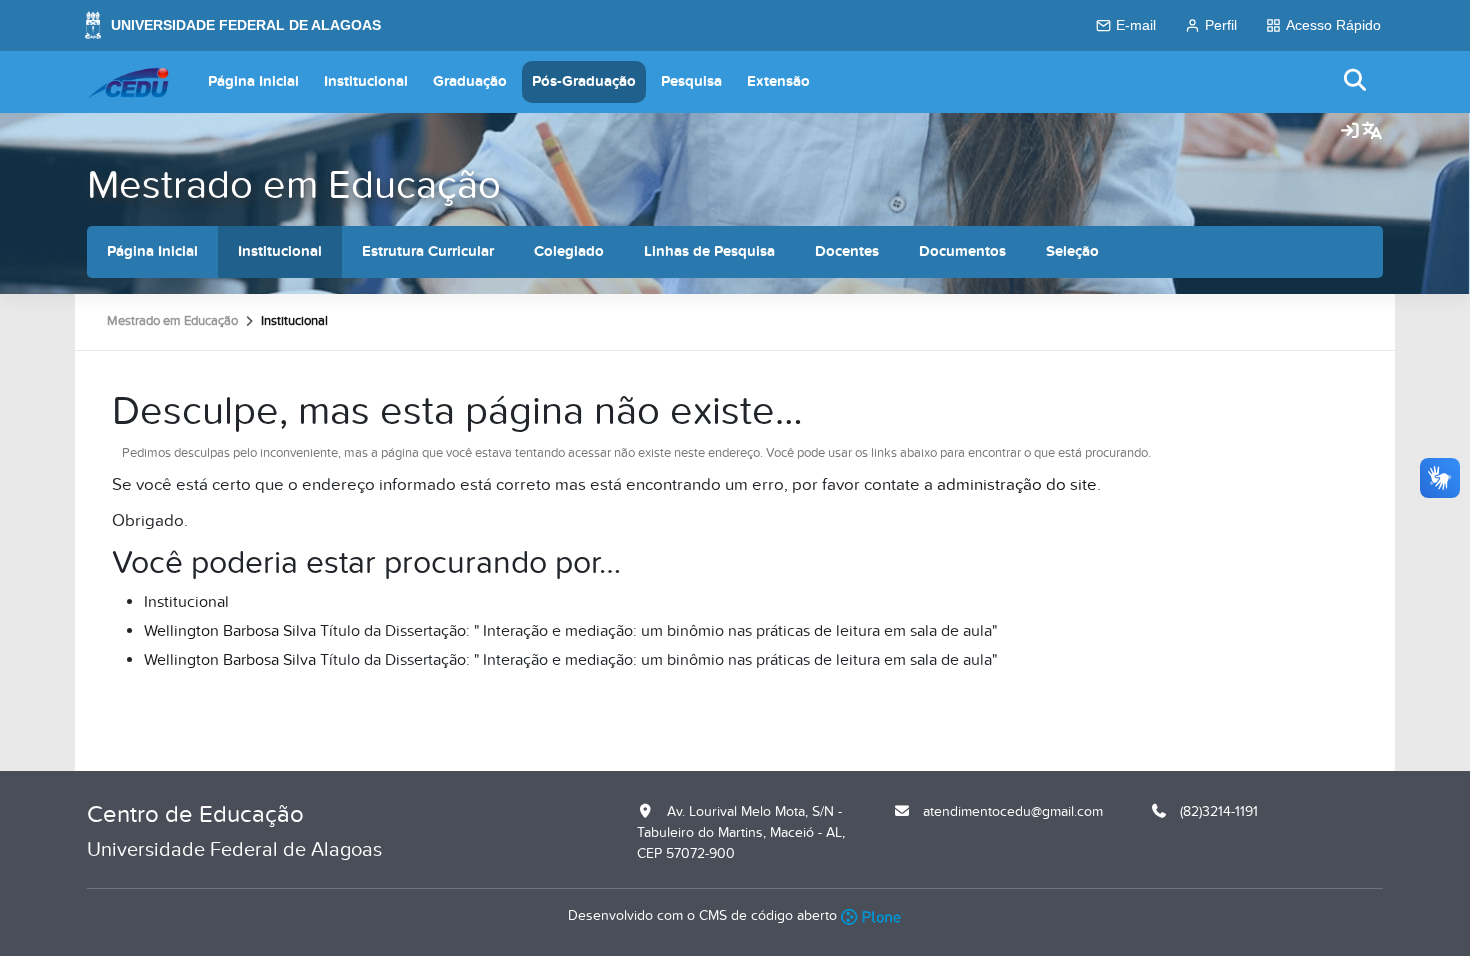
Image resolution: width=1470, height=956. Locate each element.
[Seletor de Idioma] (1372, 132)
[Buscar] (1356, 81)
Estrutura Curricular (428, 251)
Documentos (962, 251)
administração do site (1017, 485)
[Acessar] (1350, 132)
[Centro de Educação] (128, 82)
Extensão (778, 81)
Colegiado (569, 251)
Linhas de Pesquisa (709, 251)
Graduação (470, 81)
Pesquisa (691, 81)
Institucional (366, 81)
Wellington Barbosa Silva (230, 631)
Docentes (847, 251)
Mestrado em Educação (294, 185)
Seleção (1072, 251)
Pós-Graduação (584, 81)
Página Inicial (253, 81)
